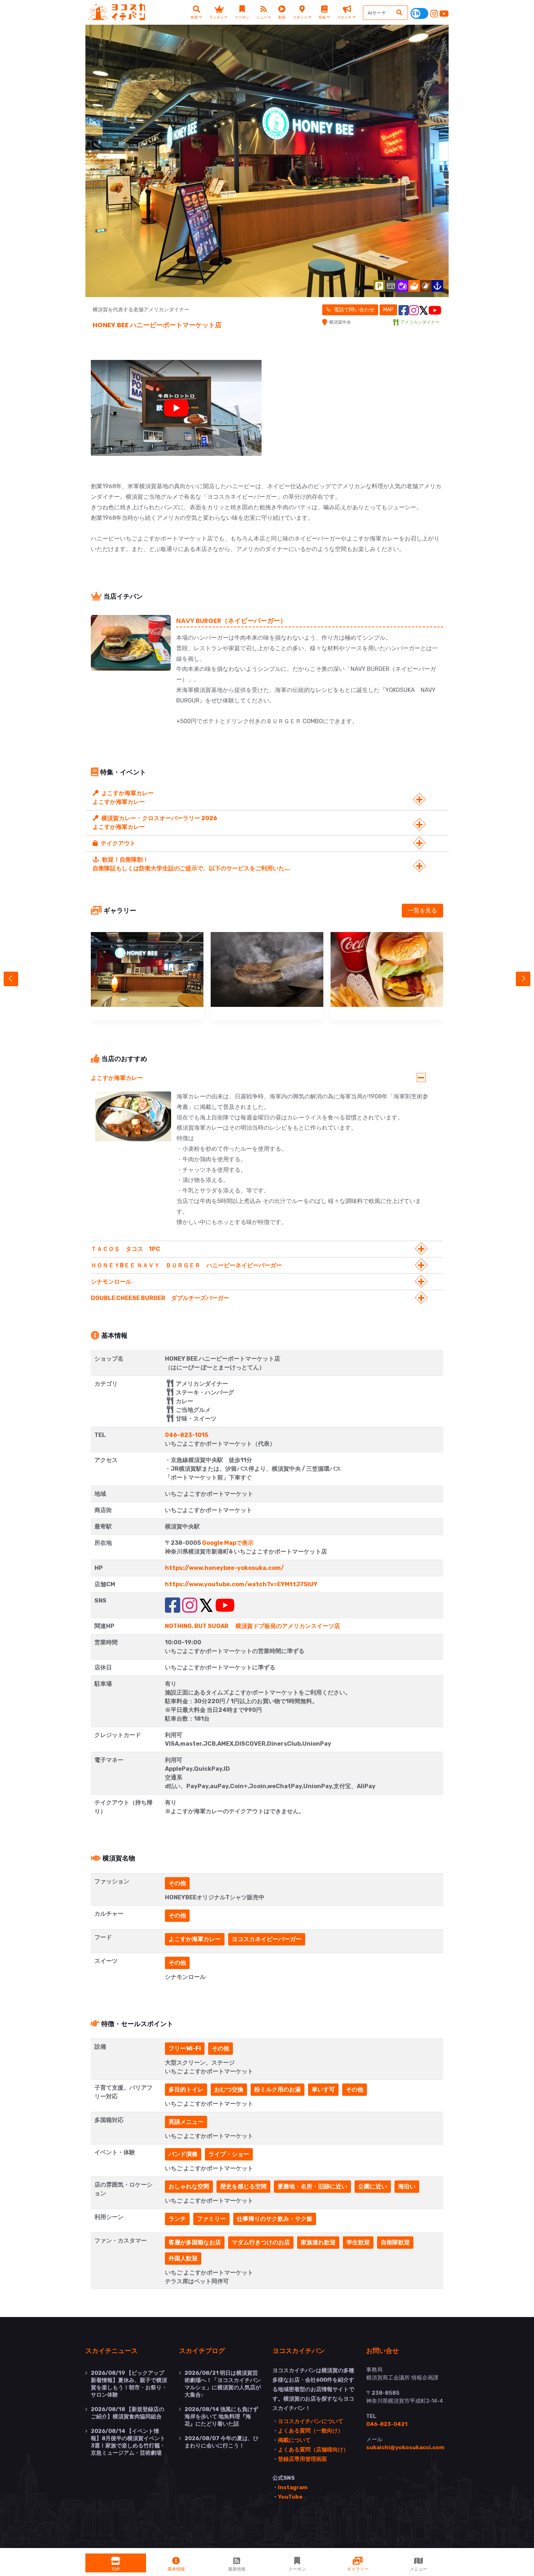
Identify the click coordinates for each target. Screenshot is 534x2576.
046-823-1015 (187, 1435)
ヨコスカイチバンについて (311, 2421)
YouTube (290, 2497)
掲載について (294, 2440)
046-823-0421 (387, 2424)
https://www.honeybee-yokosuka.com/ (224, 1568)
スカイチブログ (202, 2350)
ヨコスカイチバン (299, 2350)
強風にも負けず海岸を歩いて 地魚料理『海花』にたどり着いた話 (221, 2417)
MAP (388, 310)
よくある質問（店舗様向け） (313, 2450)
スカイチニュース (112, 2350)
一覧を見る (422, 910)
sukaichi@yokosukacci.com (405, 2447)
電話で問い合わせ (354, 310)
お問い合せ (383, 2350)
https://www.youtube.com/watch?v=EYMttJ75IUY (241, 1584)
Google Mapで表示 (228, 1543)
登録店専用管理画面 (302, 2459)
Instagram (293, 2487)
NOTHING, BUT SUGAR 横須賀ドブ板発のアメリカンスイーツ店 (252, 1626)
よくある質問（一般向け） (311, 2431)
